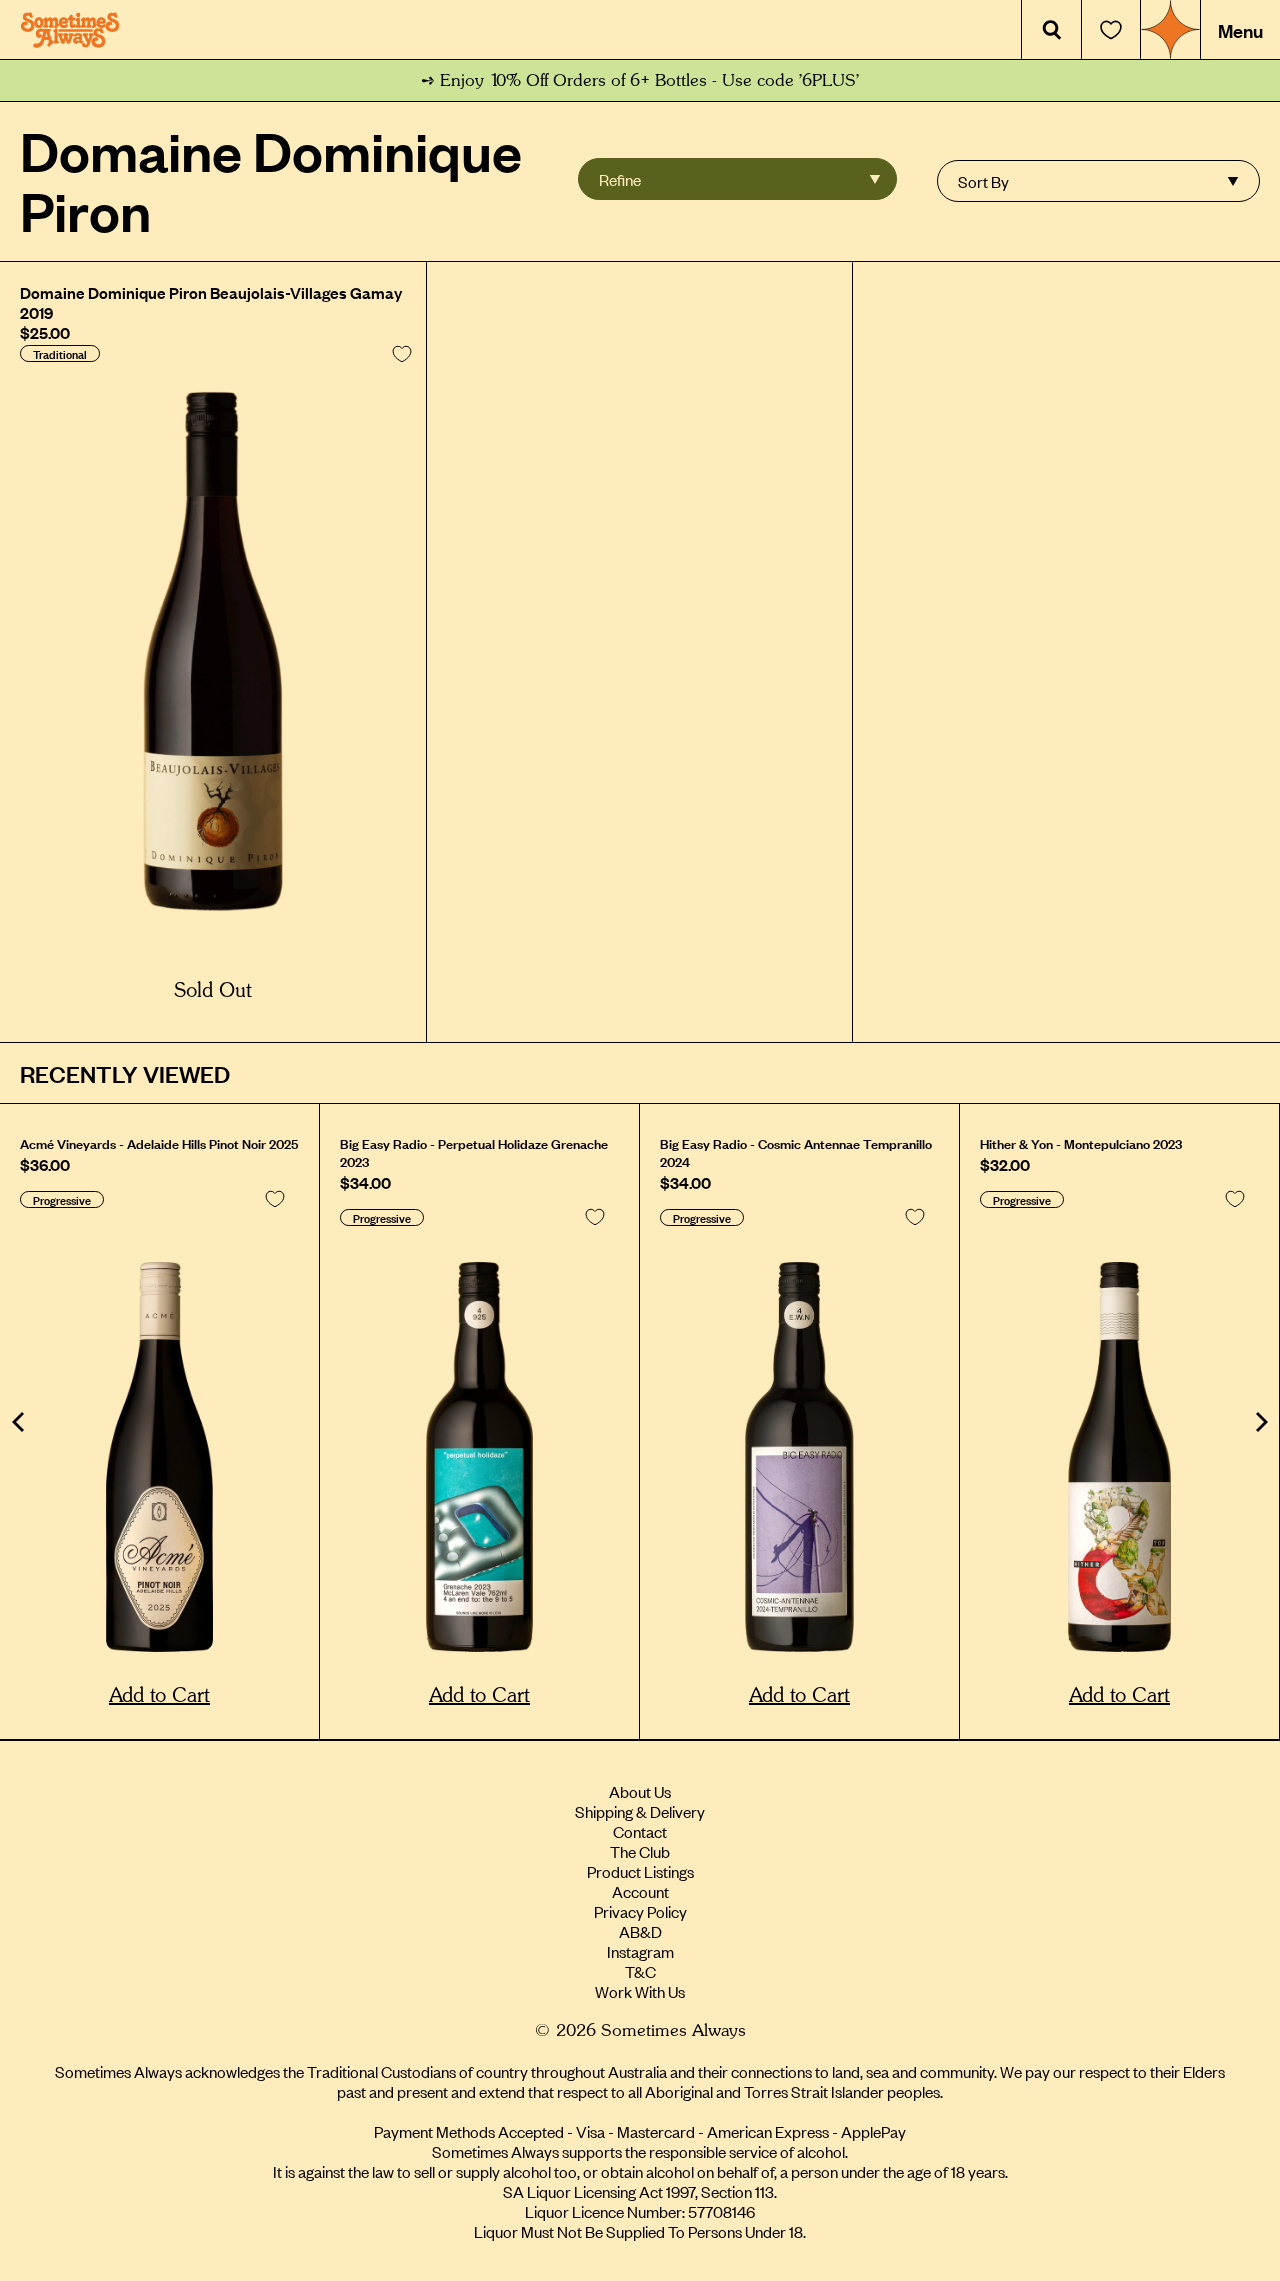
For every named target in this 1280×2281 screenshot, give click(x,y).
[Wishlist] (1111, 30)
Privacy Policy (640, 1911)
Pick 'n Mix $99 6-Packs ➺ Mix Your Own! (640, 80)
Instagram (640, 1951)
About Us (640, 1791)
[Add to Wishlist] (402, 354)
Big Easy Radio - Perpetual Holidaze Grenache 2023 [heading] (474, 1152)
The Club (640, 1851)
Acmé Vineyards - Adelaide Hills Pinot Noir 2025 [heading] (159, 1143)
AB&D (640, 1931)
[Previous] (20, 1422)
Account (640, 1891)
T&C (640, 1971)
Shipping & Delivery (640, 1811)
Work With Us (640, 1991)
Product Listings (640, 1871)
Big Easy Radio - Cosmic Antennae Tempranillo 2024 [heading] (796, 1152)
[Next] (1260, 1422)
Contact (640, 1831)
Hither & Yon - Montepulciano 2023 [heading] (1081, 1143)
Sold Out (213, 990)
